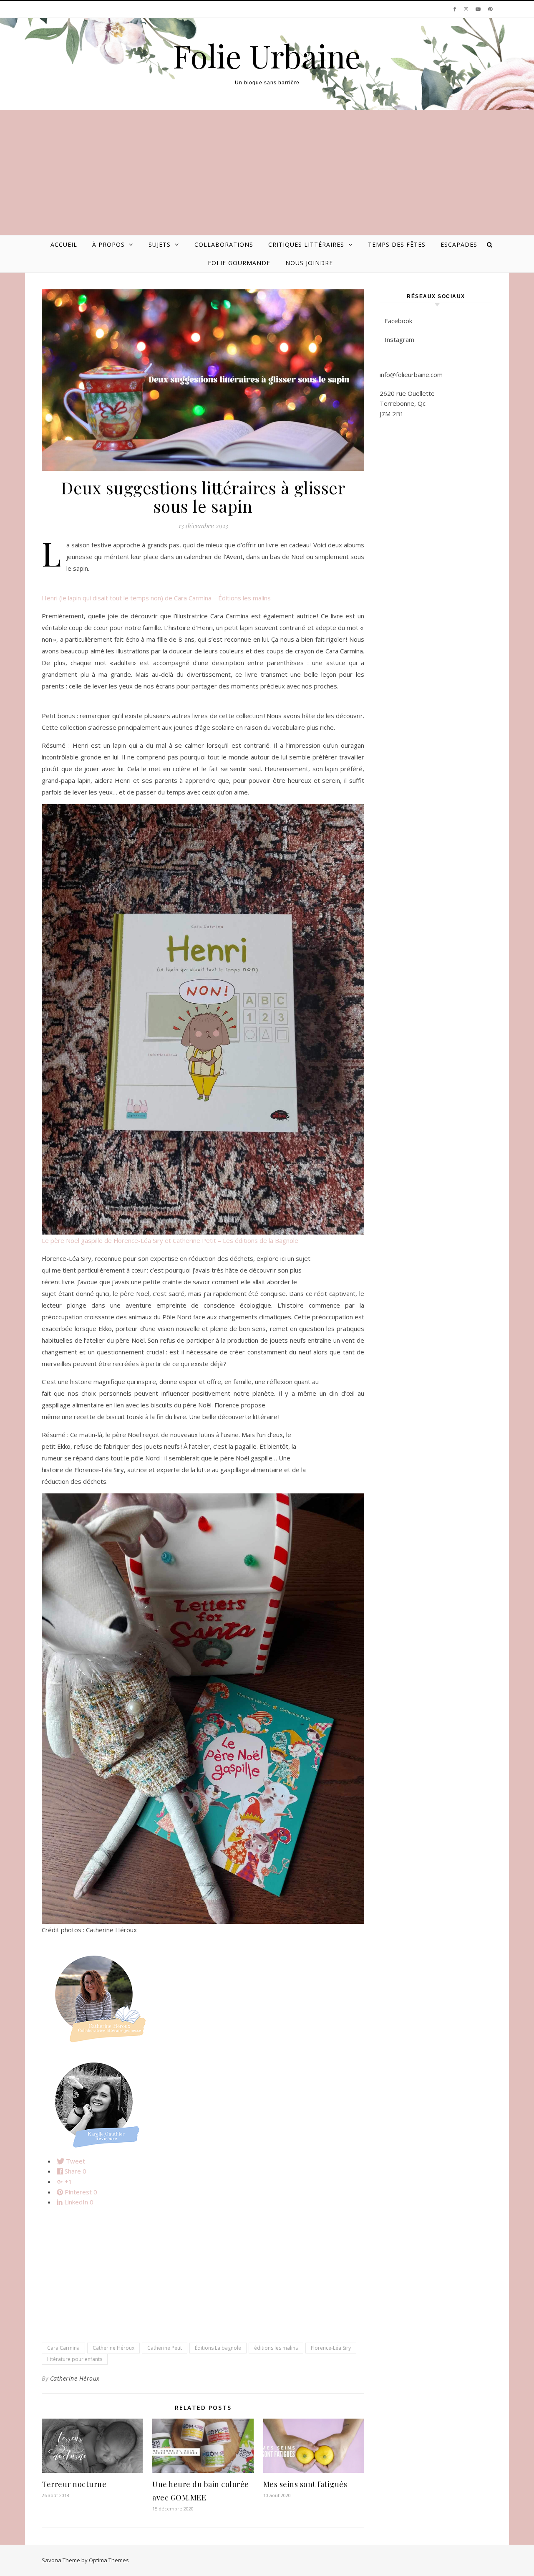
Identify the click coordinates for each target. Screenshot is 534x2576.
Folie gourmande (239, 263)
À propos (108, 244)
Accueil (64, 244)
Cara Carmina (63, 2348)
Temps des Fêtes (397, 244)
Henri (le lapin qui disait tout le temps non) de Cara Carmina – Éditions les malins (156, 598)
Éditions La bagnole (218, 2348)
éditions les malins (276, 2348)
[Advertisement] (267, 172)
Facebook (398, 321)
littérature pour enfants (75, 2359)
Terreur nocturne (74, 2484)
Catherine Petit (165, 2348)
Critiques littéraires (306, 244)
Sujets (160, 244)
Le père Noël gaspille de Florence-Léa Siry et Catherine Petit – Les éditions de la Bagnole (170, 1240)
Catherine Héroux (113, 2348)
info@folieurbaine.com (411, 375)
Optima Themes (109, 2560)
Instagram (399, 339)
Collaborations (224, 244)
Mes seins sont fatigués (305, 2484)
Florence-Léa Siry (331, 2348)
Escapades (459, 244)
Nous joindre (309, 263)
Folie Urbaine (267, 56)
